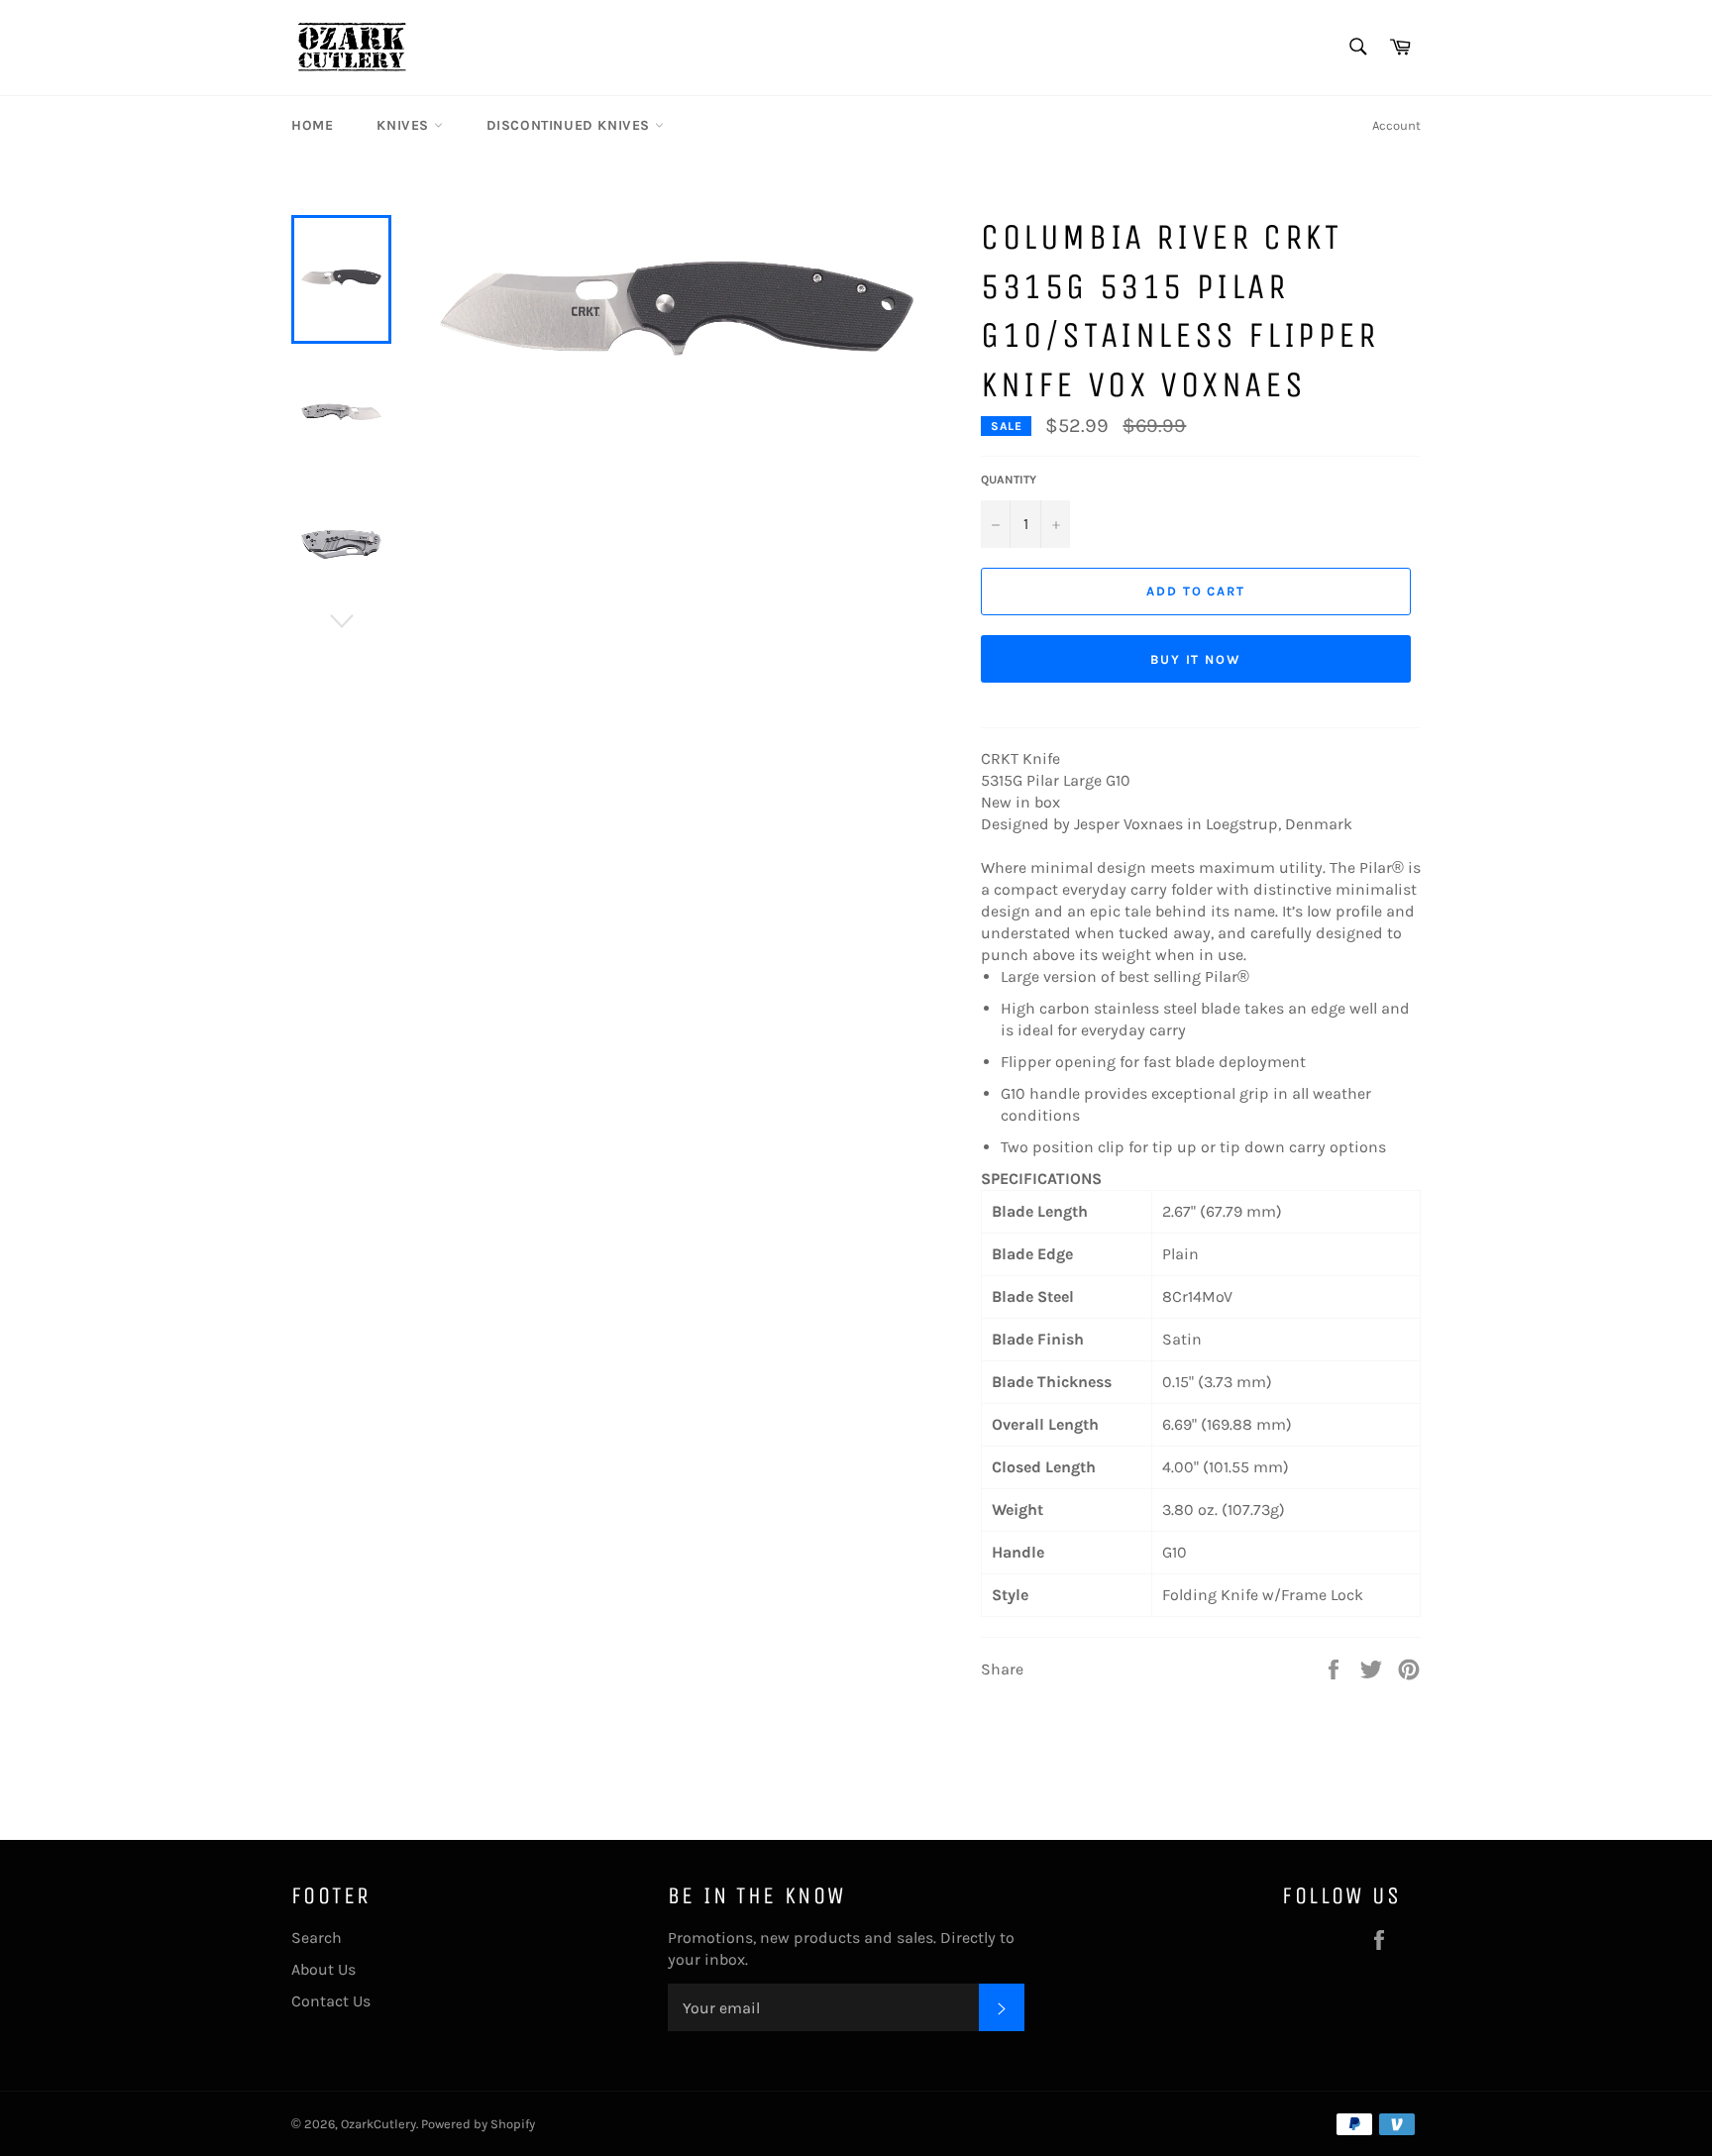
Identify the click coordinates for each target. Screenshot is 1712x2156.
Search (317, 1938)
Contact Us (331, 2001)
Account (1396, 125)
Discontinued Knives (571, 125)
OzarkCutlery (378, 2124)
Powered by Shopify (478, 2124)
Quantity (1009, 480)
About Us (323, 1969)
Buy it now (1196, 659)
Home (312, 125)
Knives (405, 125)
